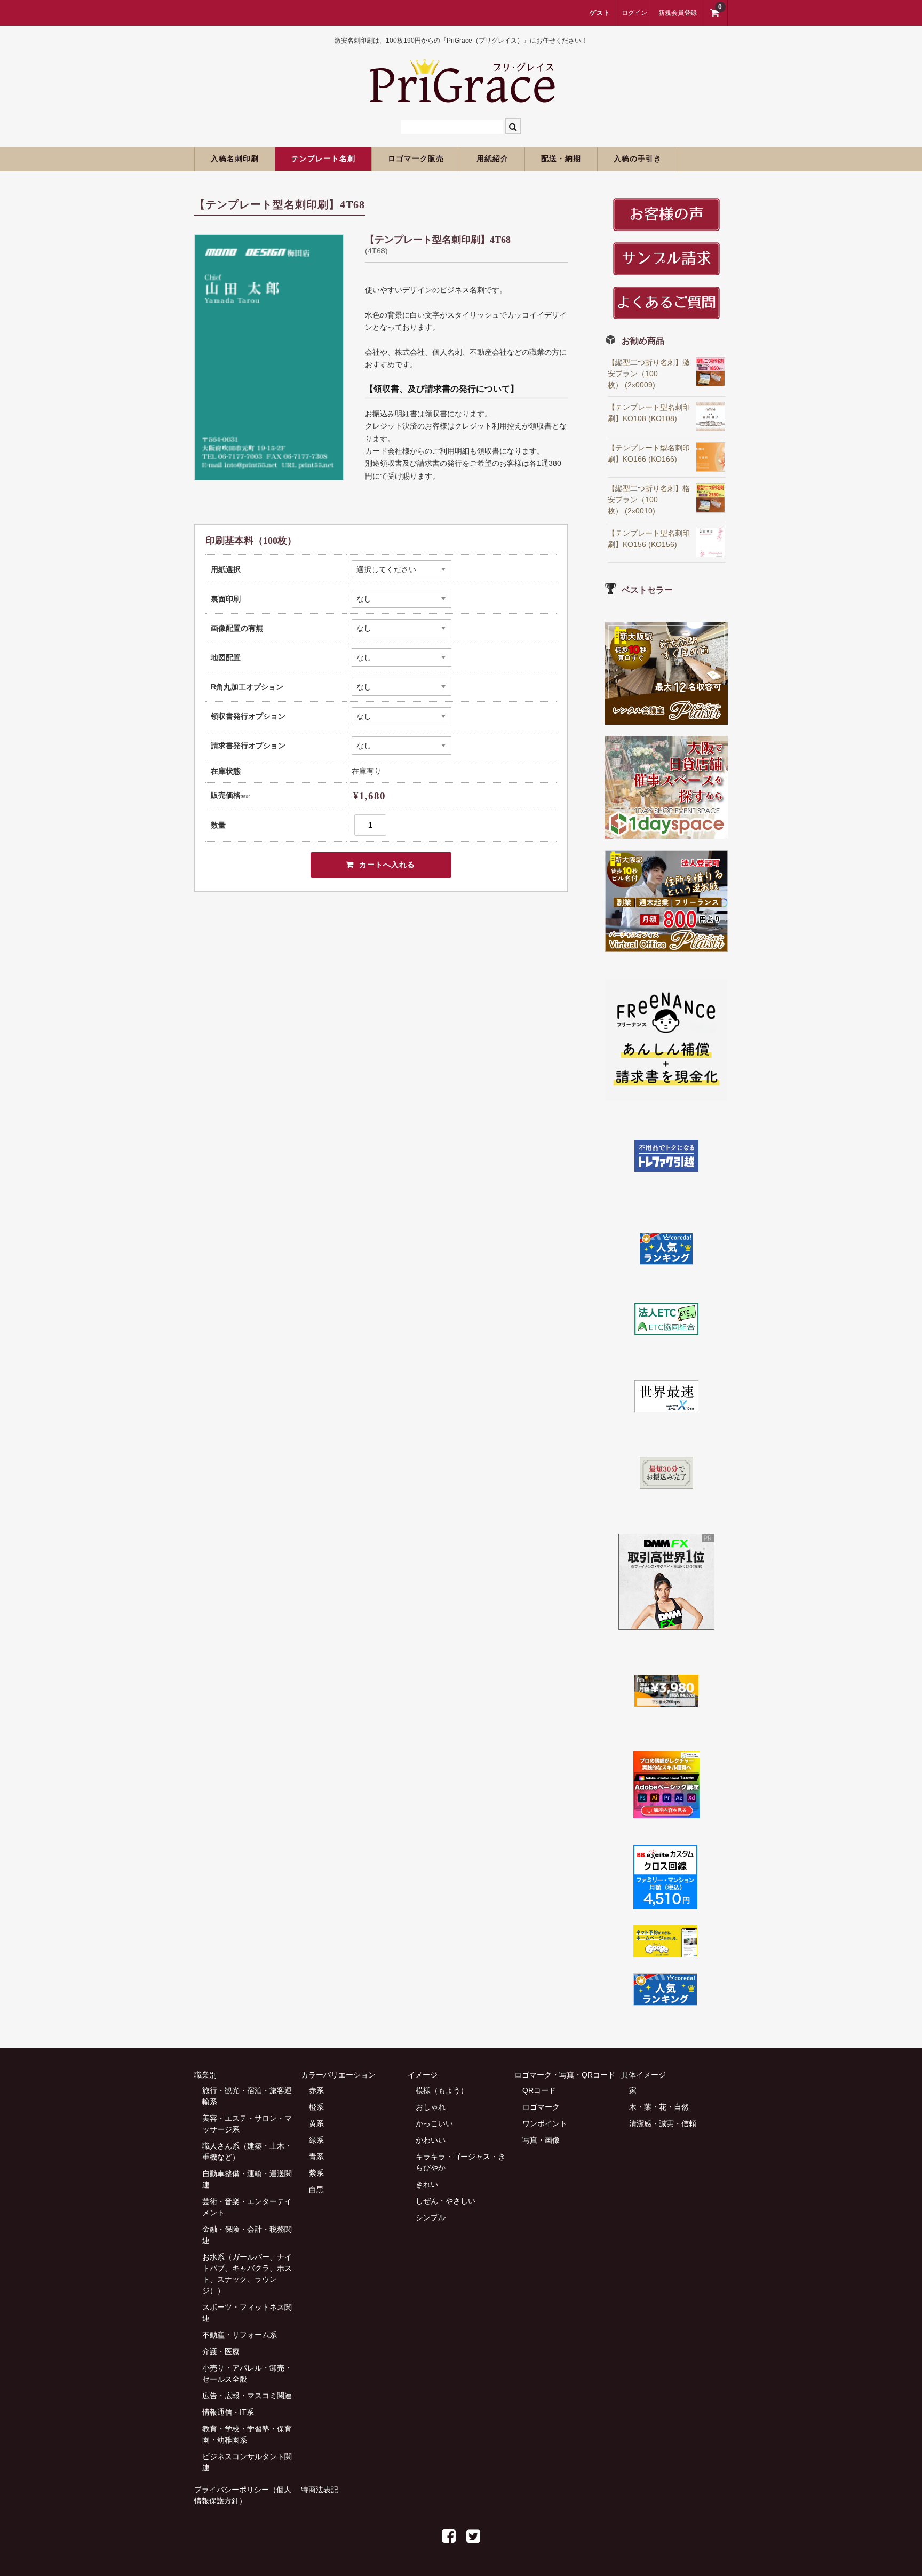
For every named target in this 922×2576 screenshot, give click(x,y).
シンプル (431, 2217)
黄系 (316, 2123)
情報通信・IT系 (228, 2412)
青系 (316, 2157)
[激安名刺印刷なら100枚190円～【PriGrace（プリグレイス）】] (461, 98)
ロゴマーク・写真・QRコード (565, 2075)
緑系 (316, 2140)
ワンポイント (545, 2123)
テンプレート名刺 (323, 159)
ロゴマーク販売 (416, 159)
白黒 (316, 2190)
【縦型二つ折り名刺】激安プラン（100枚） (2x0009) (649, 374)
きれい (427, 2184)
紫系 (316, 2173)
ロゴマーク (541, 2107)
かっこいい (434, 2123)
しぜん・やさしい (446, 2201)
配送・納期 (561, 159)
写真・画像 (541, 2140)
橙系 (316, 2107)
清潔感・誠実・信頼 (663, 2123)
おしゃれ (431, 2107)
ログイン (634, 13)
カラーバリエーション (338, 2075)
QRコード (539, 2090)
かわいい (431, 2140)
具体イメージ (643, 2075)
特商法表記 (320, 2490)
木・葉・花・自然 (659, 2107)
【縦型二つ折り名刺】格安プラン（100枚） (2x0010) (649, 500)
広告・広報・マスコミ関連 (247, 2396)
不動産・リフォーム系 (240, 2335)
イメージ (423, 2075)
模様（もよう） (442, 2090)
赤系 (316, 2090)
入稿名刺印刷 (235, 159)
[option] (269, 357)
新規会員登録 (678, 13)
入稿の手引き (638, 159)
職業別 (205, 2075)
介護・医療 (221, 2351)
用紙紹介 (492, 159)
